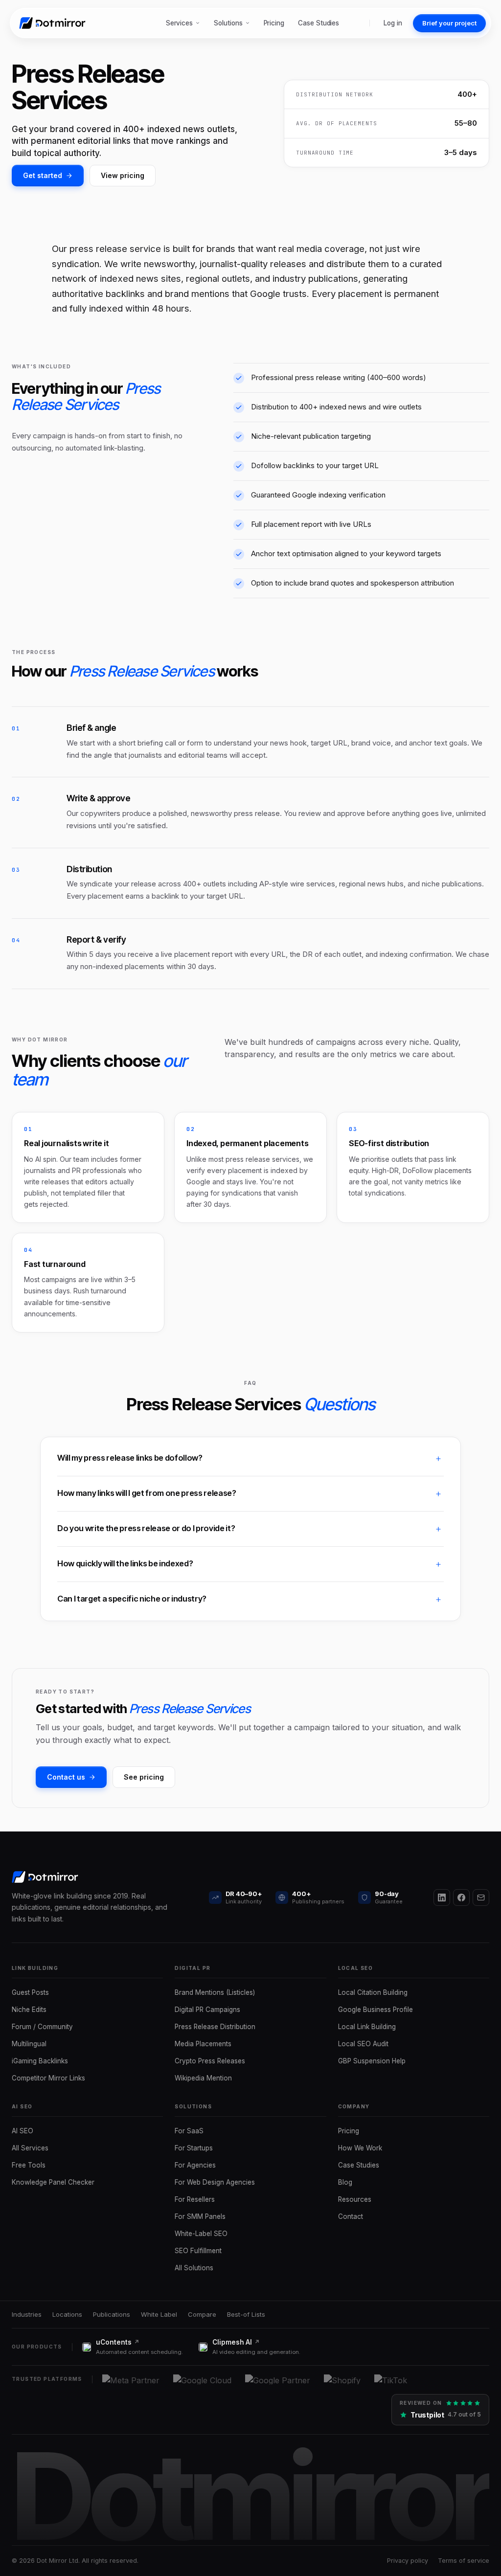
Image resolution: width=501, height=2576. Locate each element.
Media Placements (203, 2044)
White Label (159, 2314)
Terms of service (464, 2561)
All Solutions (194, 2268)
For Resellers (195, 2199)
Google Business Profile (376, 2010)
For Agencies (195, 2165)
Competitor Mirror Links (48, 2078)
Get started (43, 175)
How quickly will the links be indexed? (125, 1563)
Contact (351, 2216)
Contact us (66, 1777)
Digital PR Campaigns (207, 2010)
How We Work (360, 2148)
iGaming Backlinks (40, 2061)
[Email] (481, 1898)
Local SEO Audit (363, 2044)
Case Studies (319, 23)
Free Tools (29, 2165)
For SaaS (189, 2131)
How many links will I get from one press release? (147, 1493)
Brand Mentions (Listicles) (215, 1992)
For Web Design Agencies (215, 2182)
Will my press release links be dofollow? (130, 1458)
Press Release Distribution (215, 2027)
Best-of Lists (246, 2314)
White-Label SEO (201, 2234)
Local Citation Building (373, 1992)
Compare (202, 2314)
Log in (393, 23)
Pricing (274, 23)
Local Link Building (367, 2027)
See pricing (144, 1777)
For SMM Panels (200, 2216)
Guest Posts (30, 1992)
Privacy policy (408, 2561)
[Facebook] (461, 1898)
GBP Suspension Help (372, 2061)
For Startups (194, 2148)
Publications (112, 2314)
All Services (30, 2148)
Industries (27, 2314)
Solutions (228, 23)
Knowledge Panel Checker (53, 2182)
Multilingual (29, 2044)
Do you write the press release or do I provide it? (146, 1528)
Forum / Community (42, 2027)
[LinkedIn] (442, 1898)
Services (179, 23)
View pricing (123, 175)
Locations (67, 2314)
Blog (345, 2182)
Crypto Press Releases (210, 2061)
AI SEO (23, 2131)
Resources (355, 2199)
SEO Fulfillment (198, 2251)
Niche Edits (29, 2010)
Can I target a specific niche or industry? (132, 1599)
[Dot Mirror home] (54, 23)
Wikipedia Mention (203, 2078)
